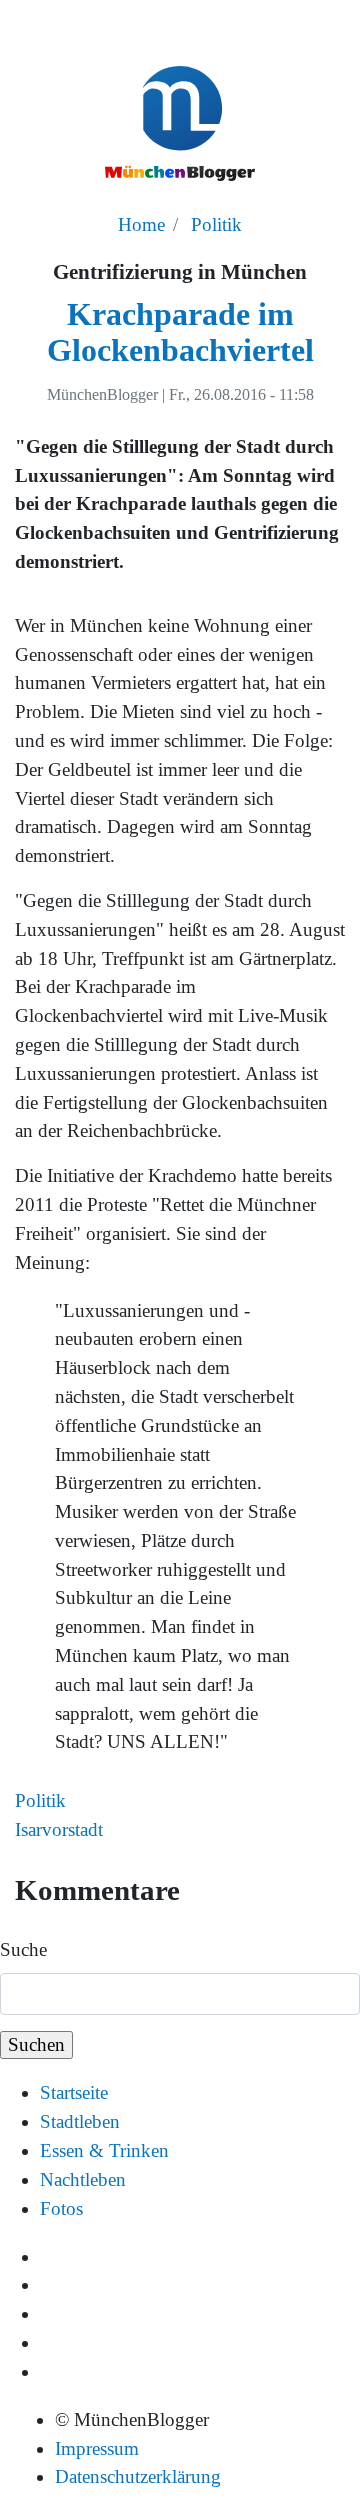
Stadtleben (80, 2121)
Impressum (97, 2448)
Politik (216, 224)
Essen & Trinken (104, 2150)
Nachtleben (83, 2179)
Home (141, 224)
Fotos (61, 2208)
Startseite (74, 2092)
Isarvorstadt (59, 1829)
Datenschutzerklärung (138, 2476)
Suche (23, 1949)
